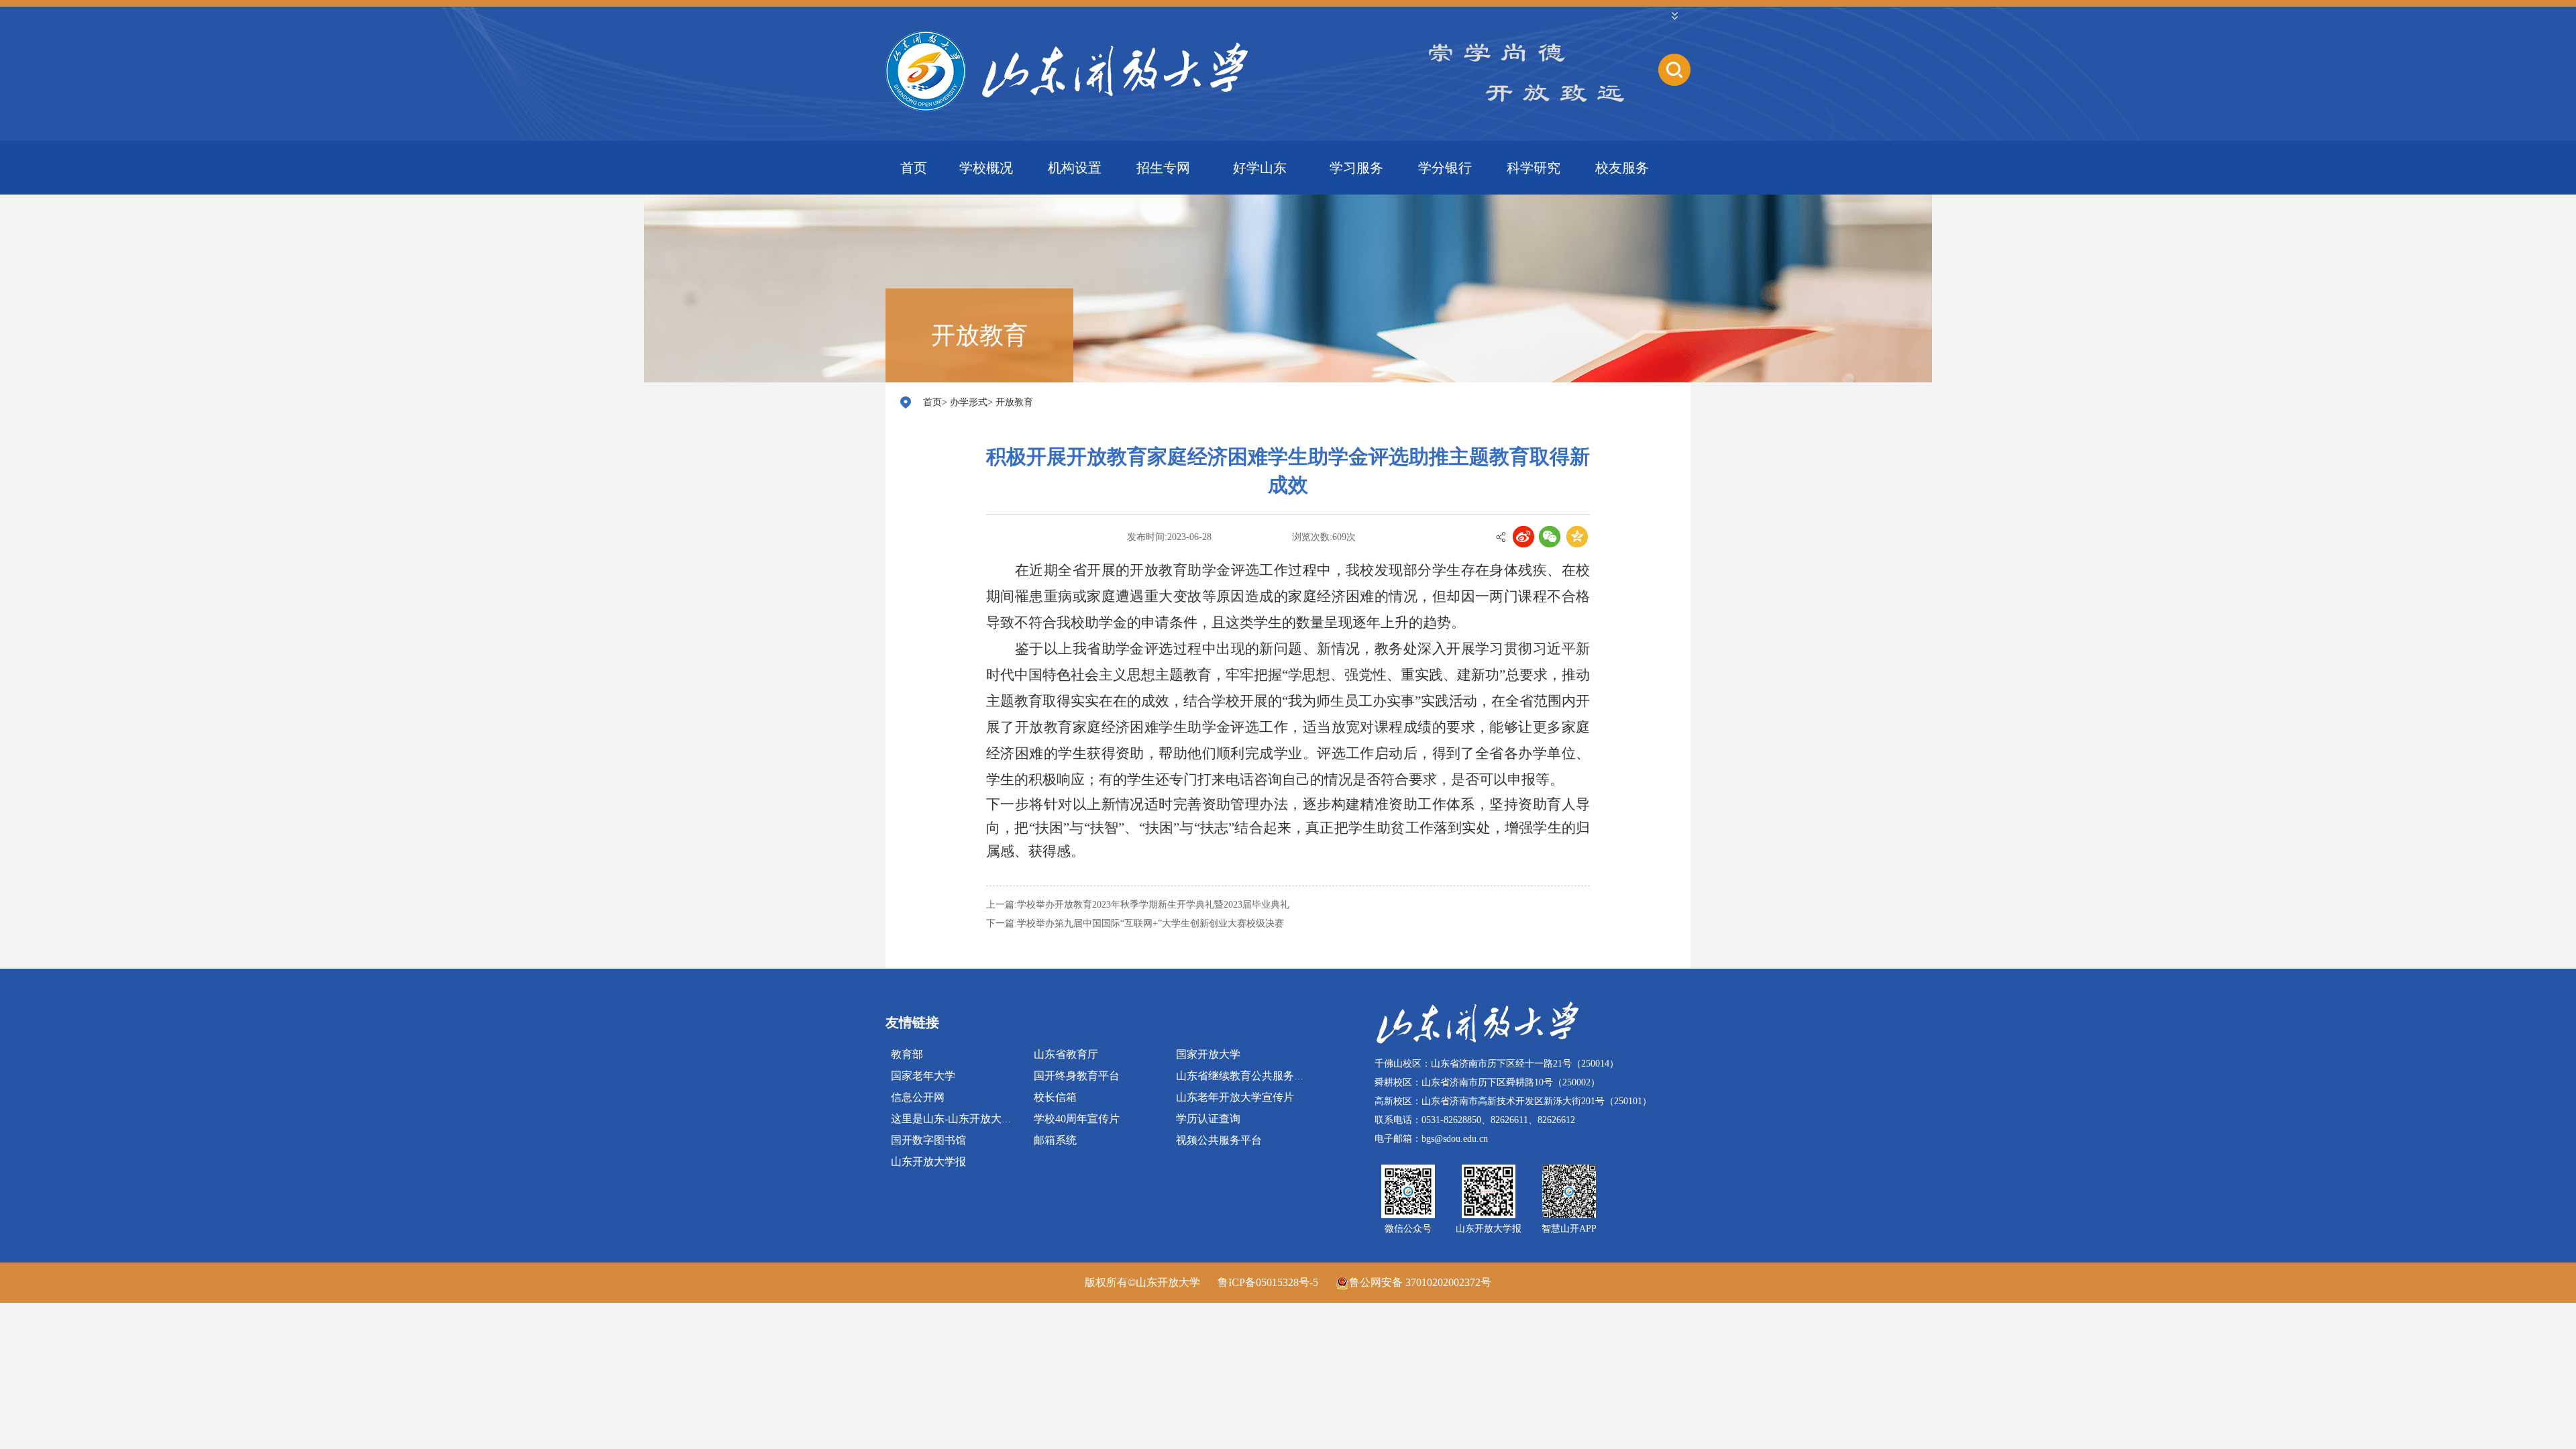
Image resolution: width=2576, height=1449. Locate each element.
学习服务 (1356, 168)
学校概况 (986, 168)
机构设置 (1075, 168)
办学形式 (969, 402)
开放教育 (1014, 402)
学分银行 (1445, 168)
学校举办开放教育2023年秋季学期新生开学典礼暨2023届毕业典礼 (1153, 905)
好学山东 (1260, 168)
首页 (914, 168)
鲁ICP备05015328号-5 (1268, 1282)
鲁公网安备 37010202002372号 (1420, 1282)
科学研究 (1534, 168)
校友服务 (1622, 168)
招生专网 (1163, 168)
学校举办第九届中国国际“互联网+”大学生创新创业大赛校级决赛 (1150, 923)
